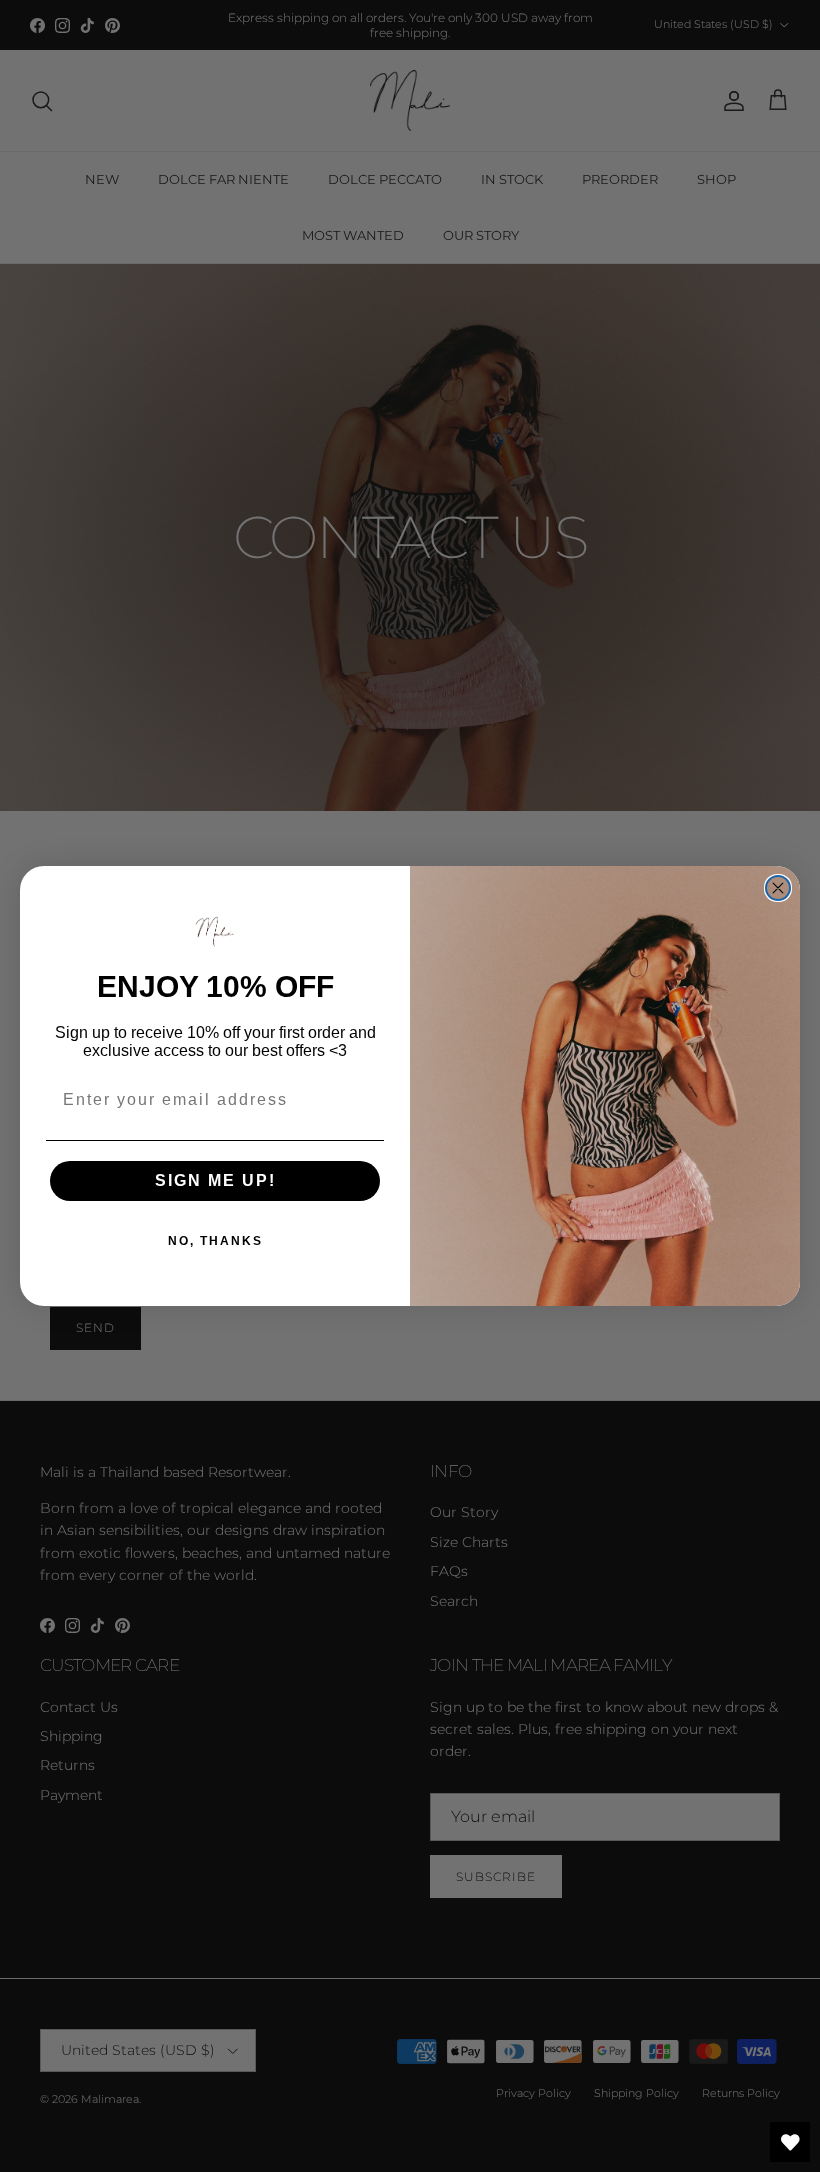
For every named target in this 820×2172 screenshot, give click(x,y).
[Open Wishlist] (790, 2142)
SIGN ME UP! (215, 1180)
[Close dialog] (778, 888)
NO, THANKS (215, 1241)
